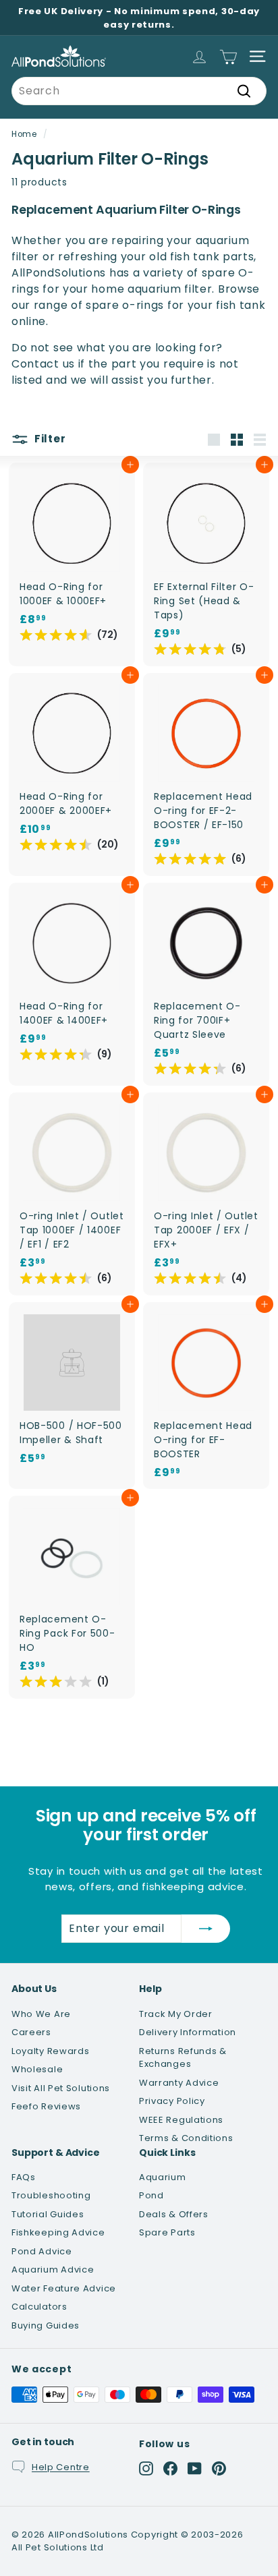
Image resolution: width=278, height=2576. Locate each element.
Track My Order (176, 2014)
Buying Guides (46, 2325)
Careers (31, 2032)
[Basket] (228, 56)
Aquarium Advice (53, 2270)
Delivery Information (188, 2032)
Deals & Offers (174, 2214)
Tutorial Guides (48, 2214)
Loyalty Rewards (51, 2051)
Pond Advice (42, 2251)
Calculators (39, 2307)
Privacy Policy (172, 2101)
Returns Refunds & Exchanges (183, 2058)
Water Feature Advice (64, 2288)
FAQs (24, 2177)
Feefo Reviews (46, 2106)
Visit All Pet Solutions (61, 2088)
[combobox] (139, 91)
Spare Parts (167, 2232)
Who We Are (41, 2014)
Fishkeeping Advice (58, 2232)
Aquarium (163, 2177)
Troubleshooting (51, 2195)
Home (24, 134)
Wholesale (37, 2069)
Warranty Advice (179, 2083)
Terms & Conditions (186, 2138)
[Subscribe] (206, 1929)
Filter (49, 439)
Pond (151, 2195)
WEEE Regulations (181, 2120)
